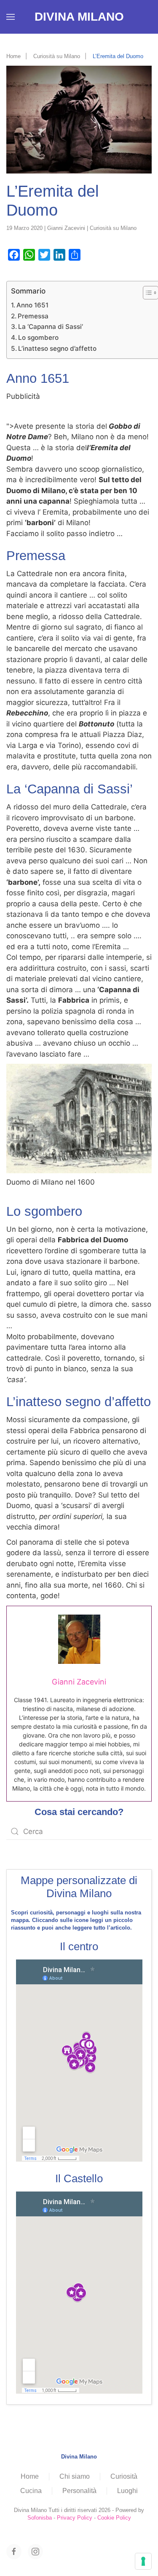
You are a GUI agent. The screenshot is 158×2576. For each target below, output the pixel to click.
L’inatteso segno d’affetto (57, 348)
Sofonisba (40, 2518)
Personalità (79, 2491)
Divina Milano (79, 17)
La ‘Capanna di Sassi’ (51, 327)
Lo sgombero (38, 338)
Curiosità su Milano (113, 228)
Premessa (33, 316)
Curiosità (124, 2476)
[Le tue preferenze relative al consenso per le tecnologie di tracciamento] (143, 2561)
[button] (11, 17)
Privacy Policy (75, 2518)
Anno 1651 (32, 305)
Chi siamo (75, 2476)
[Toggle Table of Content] (146, 293)
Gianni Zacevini (66, 228)
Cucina (31, 2491)
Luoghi (127, 2491)
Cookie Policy (114, 2518)
